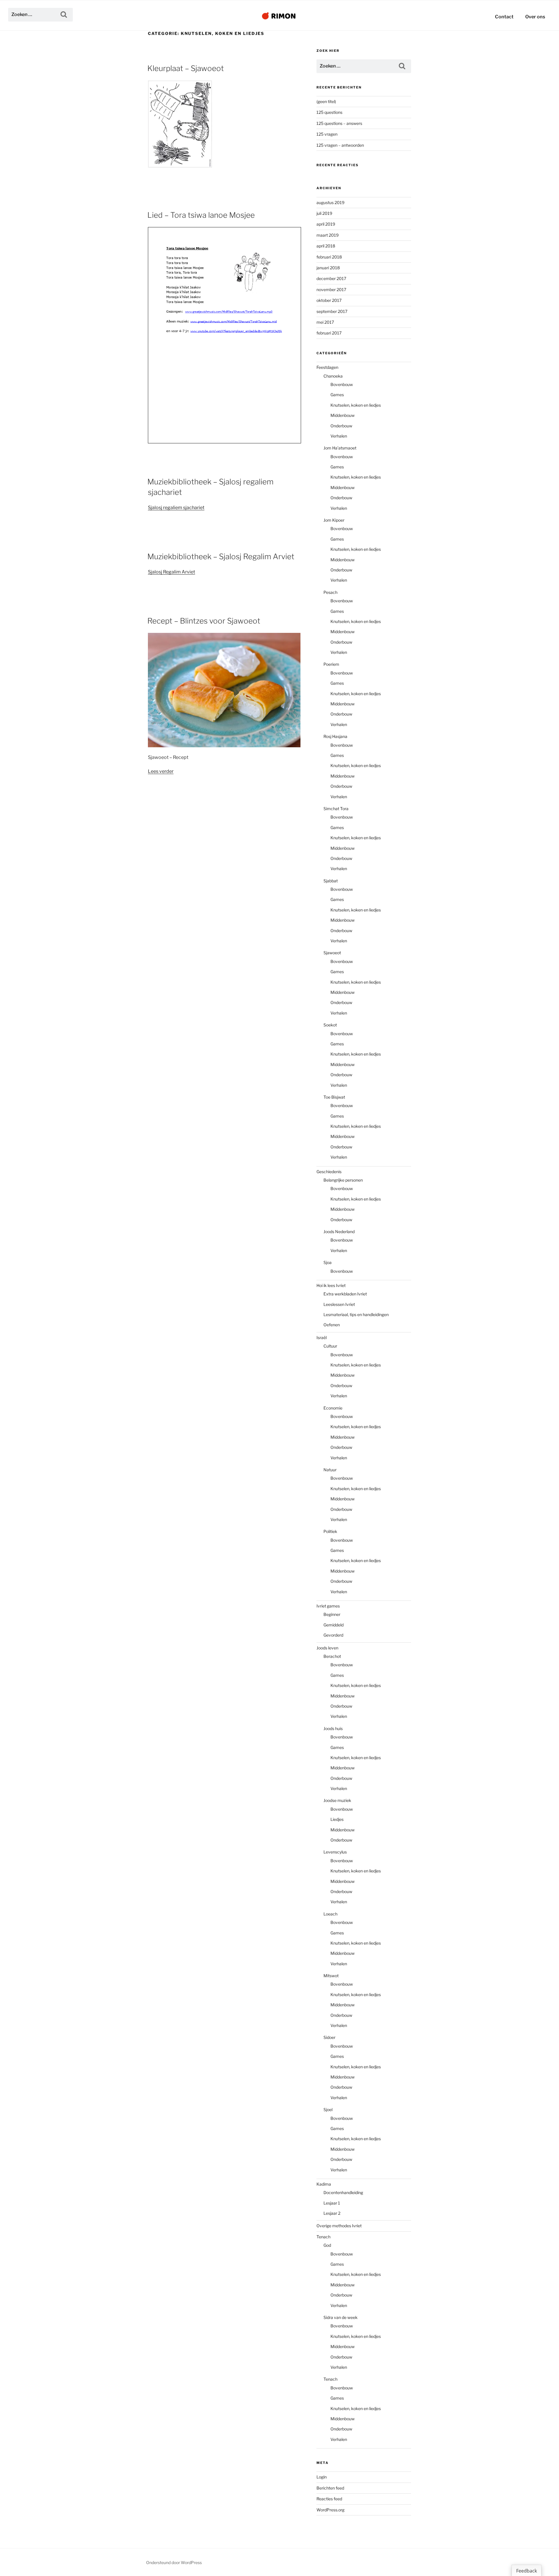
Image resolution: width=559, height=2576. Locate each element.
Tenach (323, 2237)
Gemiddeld (334, 1625)
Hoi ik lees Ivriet (331, 1285)
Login (322, 2477)
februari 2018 (329, 257)
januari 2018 (328, 268)
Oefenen (332, 1325)
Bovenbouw (342, 384)
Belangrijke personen (343, 1180)
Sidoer (329, 2037)
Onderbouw (341, 426)
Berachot (332, 1656)
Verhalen (339, 436)
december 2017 (331, 278)
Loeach (330, 1914)
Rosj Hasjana (335, 736)
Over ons (535, 17)
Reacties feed (329, 2499)
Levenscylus (335, 1852)
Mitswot (331, 1976)
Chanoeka (333, 376)
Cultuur (330, 1346)
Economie (333, 1408)
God (327, 2245)
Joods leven (327, 1648)
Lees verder (161, 771)
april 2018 (326, 246)
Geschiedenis (329, 1172)
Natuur (330, 1470)
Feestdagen (327, 367)
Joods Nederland (339, 1232)
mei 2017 (325, 322)
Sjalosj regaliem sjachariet (176, 508)
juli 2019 (324, 213)
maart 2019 (328, 235)
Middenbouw (343, 415)
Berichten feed (330, 2488)
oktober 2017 (329, 300)
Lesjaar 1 (332, 2203)
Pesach (330, 592)
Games (337, 395)
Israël (322, 1337)
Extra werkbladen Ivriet (345, 1294)
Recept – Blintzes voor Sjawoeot (204, 621)
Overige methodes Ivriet (339, 2226)
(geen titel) (326, 101)
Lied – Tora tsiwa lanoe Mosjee (201, 215)
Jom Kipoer (334, 520)
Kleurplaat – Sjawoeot (186, 68)
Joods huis (333, 1728)
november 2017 (331, 290)
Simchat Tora (336, 809)
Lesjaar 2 (332, 2213)
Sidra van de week (340, 2317)
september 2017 (332, 311)
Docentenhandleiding (343, 2192)
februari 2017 (329, 333)
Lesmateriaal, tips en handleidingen (356, 1314)
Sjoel (328, 2110)
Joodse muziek (337, 1800)
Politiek (330, 1531)
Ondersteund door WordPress (174, 2562)
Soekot (330, 1025)
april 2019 (326, 224)
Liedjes (337, 1819)
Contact (504, 17)
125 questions (329, 112)
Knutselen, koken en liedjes (356, 405)
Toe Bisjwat (334, 1097)
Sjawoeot (332, 953)
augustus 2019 (330, 202)
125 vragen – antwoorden (340, 145)
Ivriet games (328, 1606)
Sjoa (328, 1262)
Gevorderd (333, 1635)
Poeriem (331, 664)
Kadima (324, 2184)
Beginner (332, 1614)
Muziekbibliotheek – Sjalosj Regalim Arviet (221, 556)
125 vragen (327, 134)
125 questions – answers (339, 123)
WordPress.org (330, 2510)
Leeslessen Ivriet (339, 1304)
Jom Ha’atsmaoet (340, 448)
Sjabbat (331, 881)
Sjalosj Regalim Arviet (171, 572)
